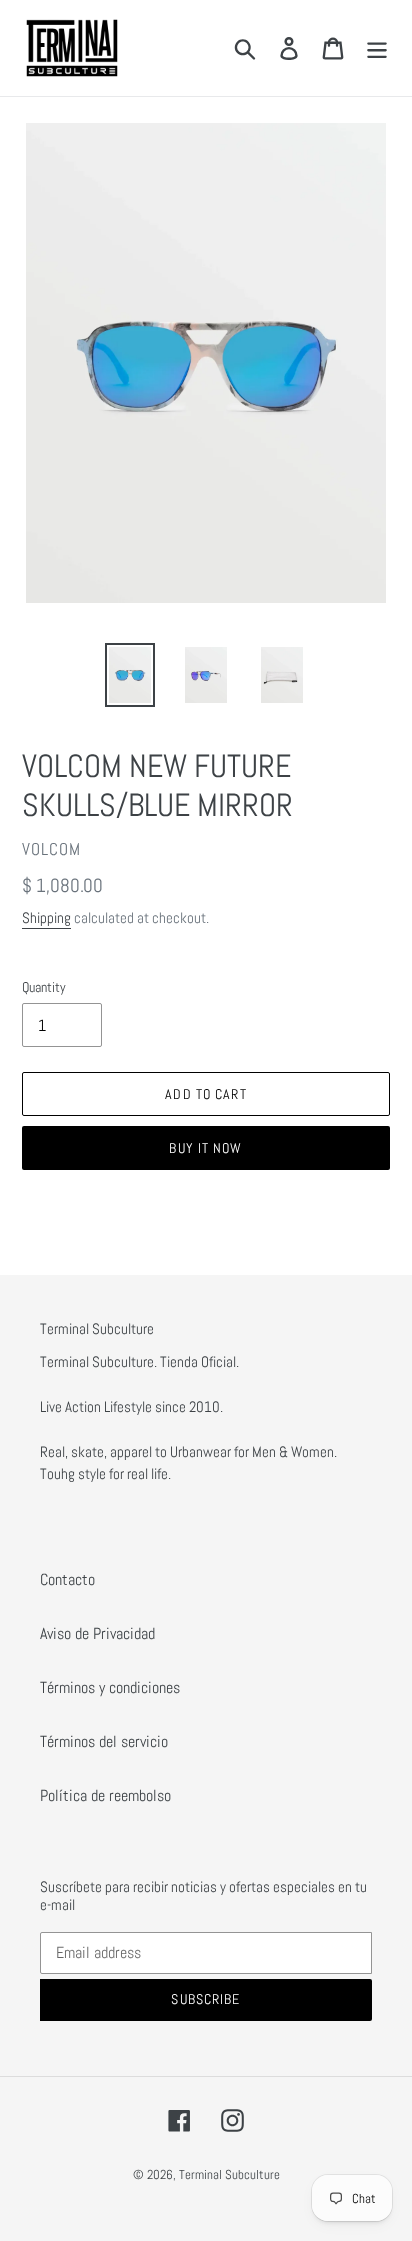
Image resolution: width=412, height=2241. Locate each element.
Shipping (46, 917)
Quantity (44, 987)
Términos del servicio (104, 1741)
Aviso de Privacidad (97, 1633)
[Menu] (377, 48)
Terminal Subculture (229, 2174)
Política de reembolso (105, 1795)
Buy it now (205, 1148)
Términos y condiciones (110, 1687)
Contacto (67, 1579)
